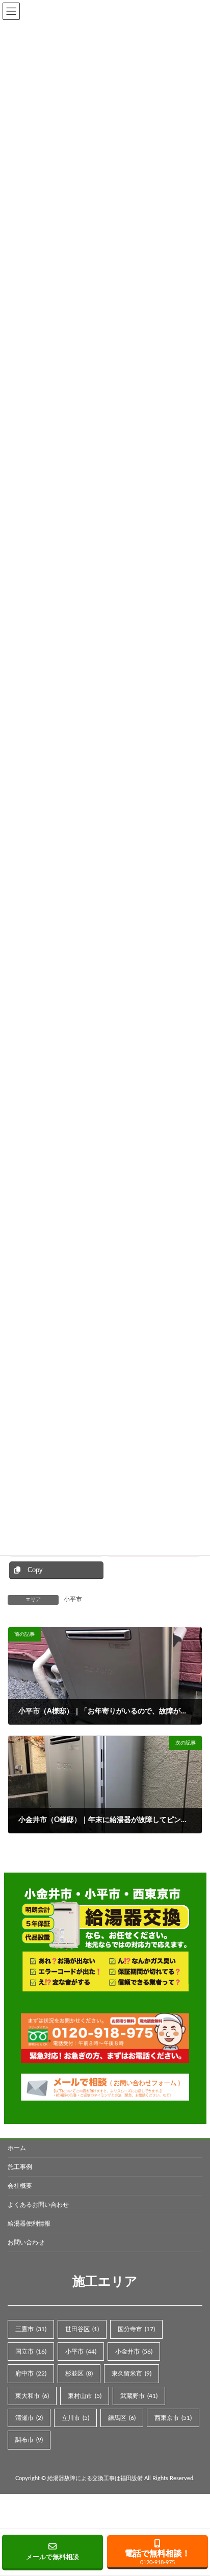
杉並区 (79, 2373)
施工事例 (20, 2167)
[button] (52, 2553)
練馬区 (122, 2418)
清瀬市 (29, 2418)
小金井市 (134, 2351)
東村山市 (85, 2395)
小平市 (73, 1599)
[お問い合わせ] (105, 2087)
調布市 (29, 2440)
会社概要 (20, 2186)
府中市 (31, 2373)
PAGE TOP (194, 2153)
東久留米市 (132, 2373)
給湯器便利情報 (29, 2224)
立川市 (75, 2418)
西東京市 (173, 2418)
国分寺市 (136, 2329)
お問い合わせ (26, 2242)
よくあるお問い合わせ (38, 2205)
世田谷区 (82, 2329)
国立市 (31, 2351)
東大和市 (32, 2395)
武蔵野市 (139, 2395)
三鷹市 (31, 2329)
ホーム (17, 2148)
